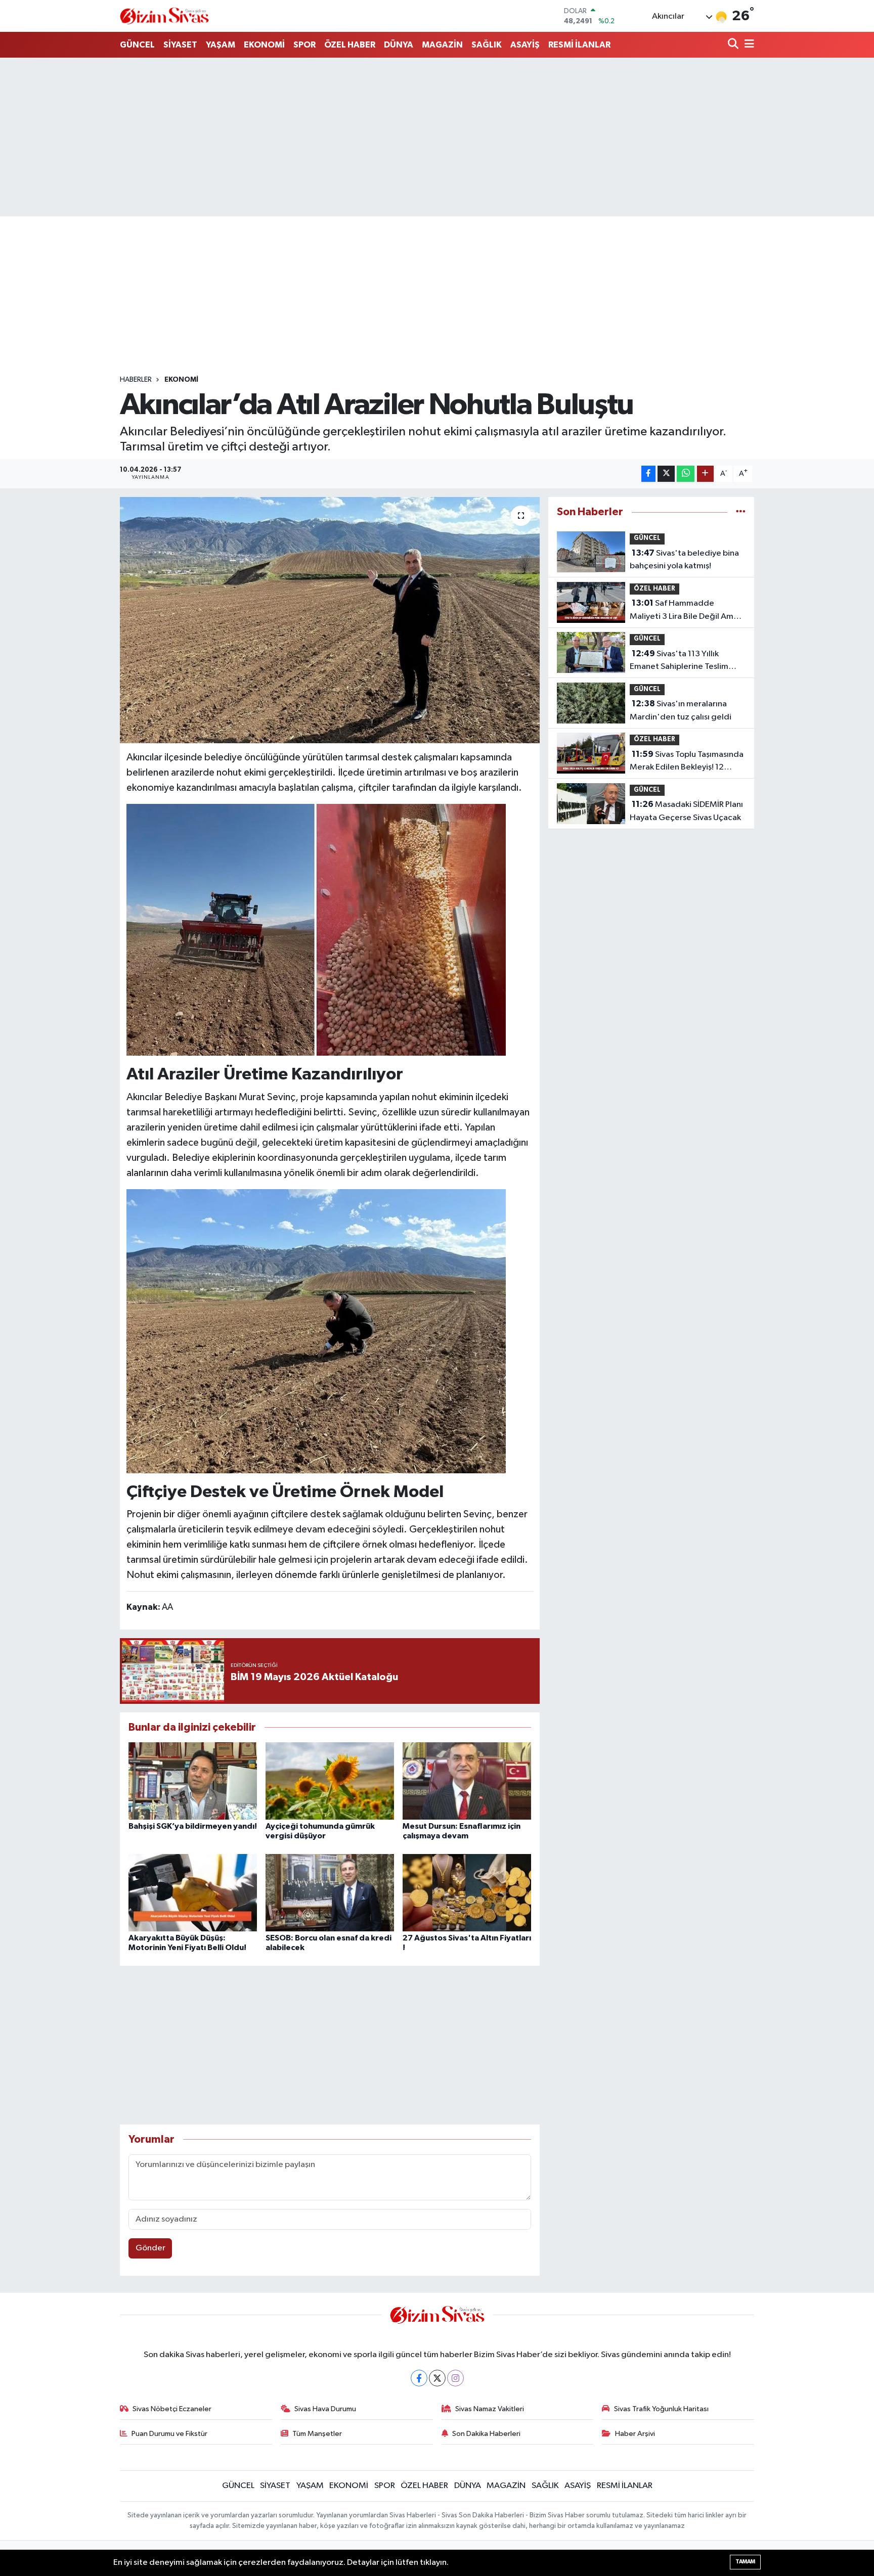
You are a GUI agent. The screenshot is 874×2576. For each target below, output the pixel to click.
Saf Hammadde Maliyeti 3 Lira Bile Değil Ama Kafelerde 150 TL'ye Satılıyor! (685, 611)
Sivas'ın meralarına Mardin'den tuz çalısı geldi (681, 710)
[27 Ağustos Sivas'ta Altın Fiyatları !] (467, 1892)
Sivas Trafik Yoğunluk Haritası (661, 2409)
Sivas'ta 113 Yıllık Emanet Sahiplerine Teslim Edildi (679, 661)
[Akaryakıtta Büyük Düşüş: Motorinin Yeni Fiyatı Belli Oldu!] (193, 1892)
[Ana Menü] (748, 45)
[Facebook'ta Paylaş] (648, 474)
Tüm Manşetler (317, 2434)
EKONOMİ (264, 45)
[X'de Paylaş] (666, 474)
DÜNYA (399, 45)
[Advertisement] (437, 137)
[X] (437, 2378)
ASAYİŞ (525, 45)
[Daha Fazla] (705, 474)
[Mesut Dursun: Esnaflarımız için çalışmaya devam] (467, 1781)
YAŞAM (221, 45)
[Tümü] (741, 512)
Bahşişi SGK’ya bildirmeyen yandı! (193, 1826)
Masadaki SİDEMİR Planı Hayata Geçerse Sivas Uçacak (686, 811)
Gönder (150, 2248)
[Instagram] (455, 2378)
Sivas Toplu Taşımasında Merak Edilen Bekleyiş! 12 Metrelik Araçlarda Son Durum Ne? (687, 762)
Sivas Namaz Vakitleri (490, 2409)
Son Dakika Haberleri (486, 2434)
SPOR (304, 45)
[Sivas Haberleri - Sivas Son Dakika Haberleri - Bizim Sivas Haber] (164, 16)
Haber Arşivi (635, 2434)
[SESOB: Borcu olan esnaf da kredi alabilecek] (330, 1892)
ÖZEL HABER (350, 45)
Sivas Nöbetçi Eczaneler (172, 2409)
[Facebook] (419, 2378)
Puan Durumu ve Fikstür (169, 2434)
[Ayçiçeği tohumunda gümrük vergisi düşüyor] (330, 1781)
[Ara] (734, 45)
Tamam (745, 2562)
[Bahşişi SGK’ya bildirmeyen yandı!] (193, 1781)
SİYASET (180, 45)
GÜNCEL (137, 45)
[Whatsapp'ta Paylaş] (686, 474)
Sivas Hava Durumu (325, 2409)
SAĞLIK (487, 45)
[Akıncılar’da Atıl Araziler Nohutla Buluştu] (330, 620)
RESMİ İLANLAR (579, 45)
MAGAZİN (442, 45)
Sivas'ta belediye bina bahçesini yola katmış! (684, 560)
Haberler (136, 380)
